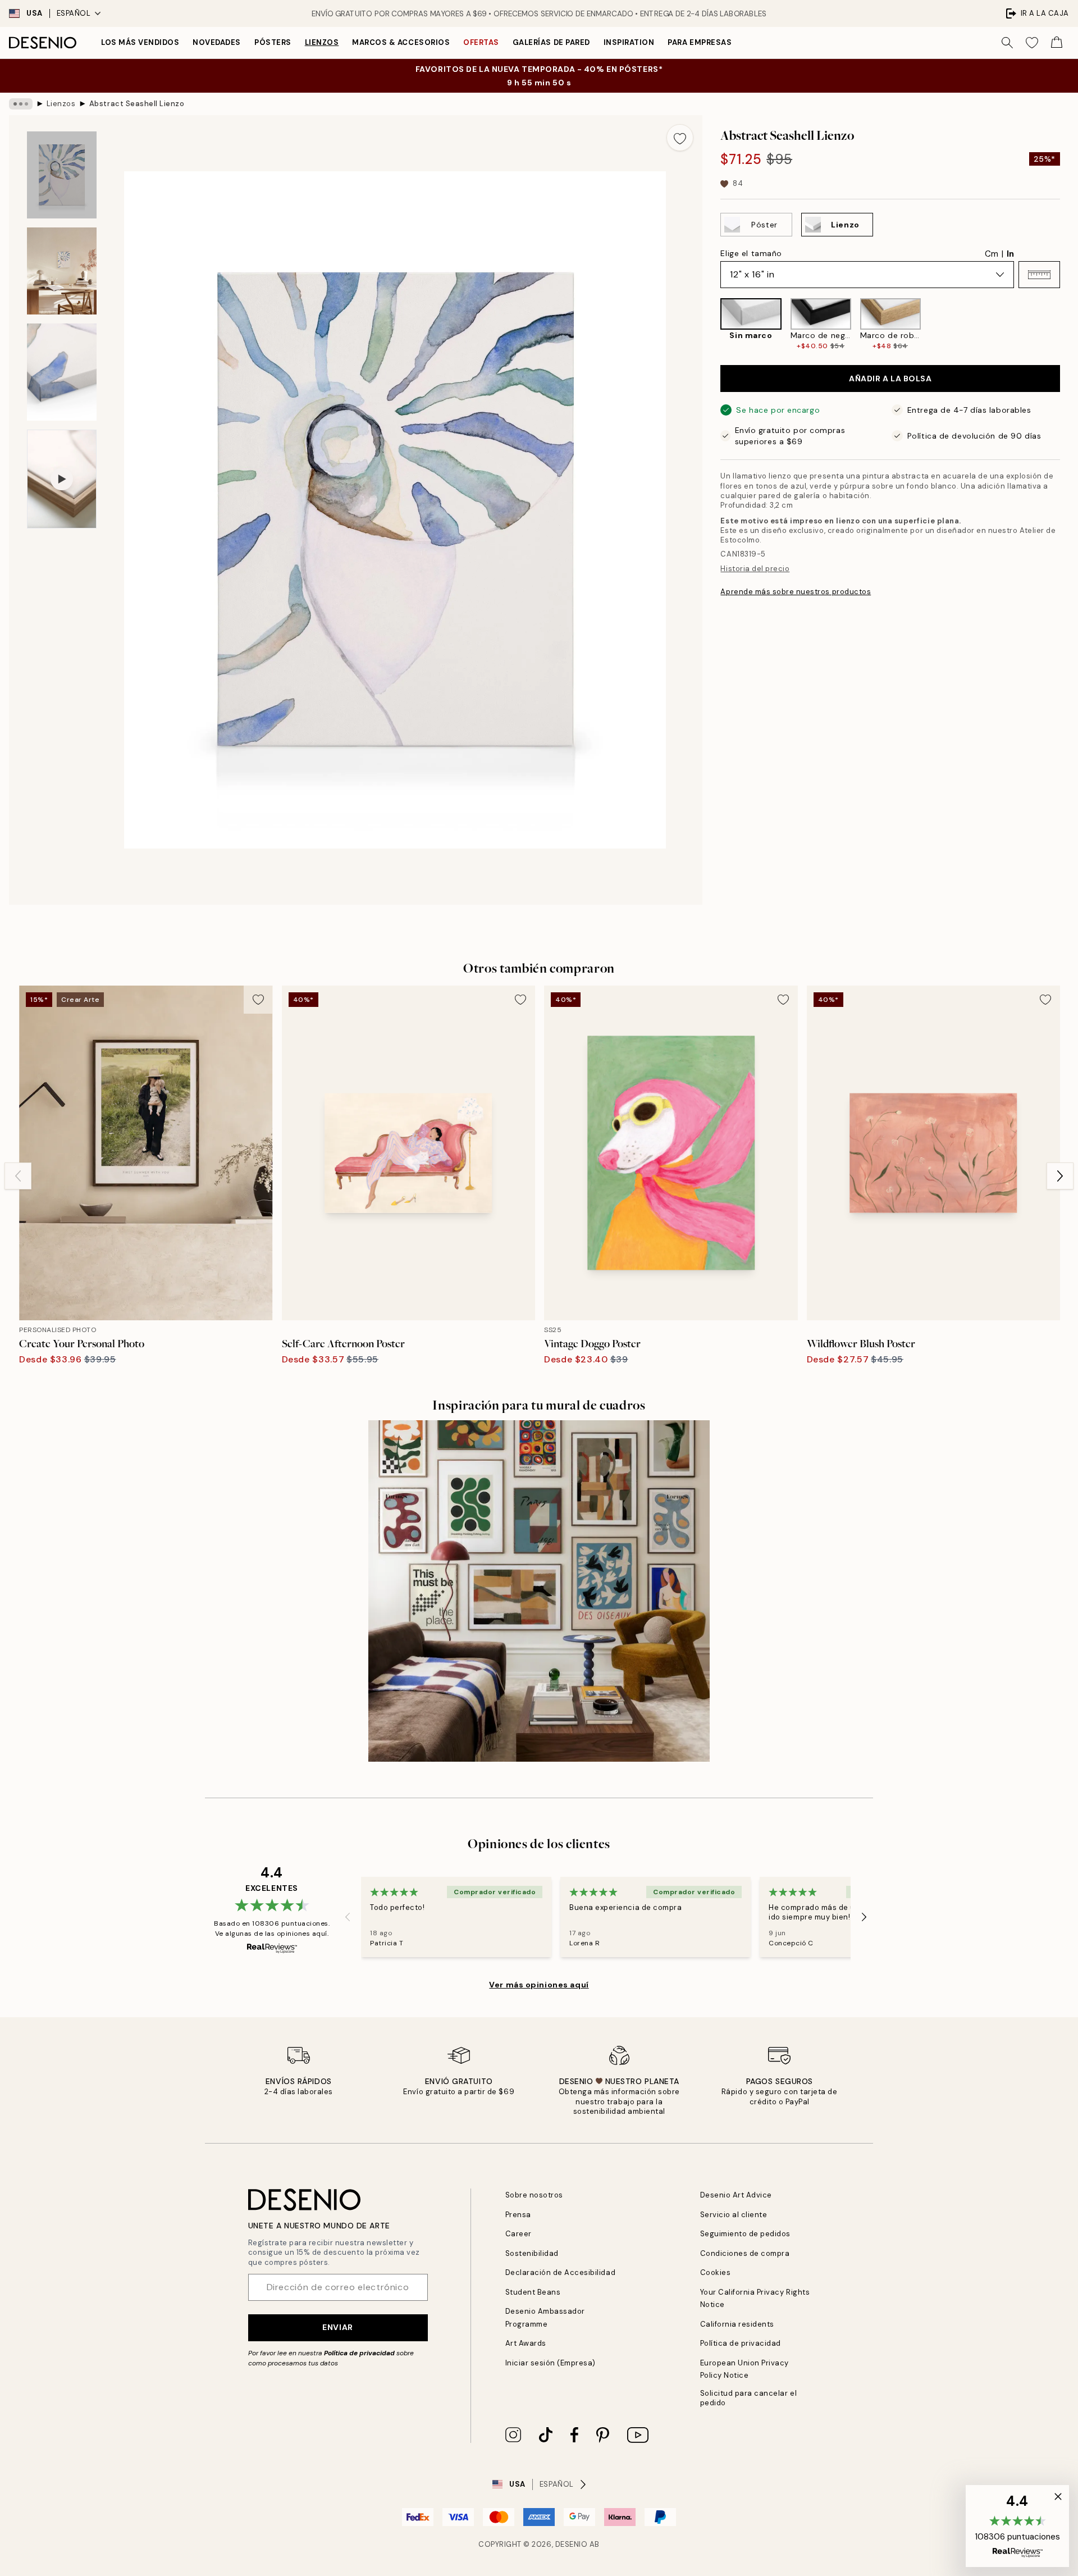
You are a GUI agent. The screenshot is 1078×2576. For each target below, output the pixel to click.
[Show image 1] (62, 175)
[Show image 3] (62, 372)
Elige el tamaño (751, 253)
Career (519, 2234)
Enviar (337, 2327)
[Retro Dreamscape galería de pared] (539, 1591)
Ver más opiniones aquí (539, 1985)
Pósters (273, 42)
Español (74, 13)
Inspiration (629, 42)
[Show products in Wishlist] (1032, 43)
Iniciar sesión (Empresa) (551, 2363)
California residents (737, 2324)
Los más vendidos (140, 42)
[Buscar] (1007, 43)
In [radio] (1010, 254)
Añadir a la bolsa (890, 379)
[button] (1039, 275)
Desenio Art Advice (736, 2195)
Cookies (716, 2272)
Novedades (217, 42)
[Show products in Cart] (1057, 43)
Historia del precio (755, 569)
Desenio (572, 2544)
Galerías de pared (551, 42)
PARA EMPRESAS (700, 42)
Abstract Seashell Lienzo (137, 104)
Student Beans (533, 2292)
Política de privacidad (359, 2353)
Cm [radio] (992, 254)
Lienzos (322, 42)
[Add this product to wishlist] (680, 138)
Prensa (518, 2215)
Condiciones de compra (745, 2253)
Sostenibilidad (532, 2253)
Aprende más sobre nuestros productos (796, 592)
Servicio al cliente (734, 2215)
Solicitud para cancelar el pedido (749, 2398)
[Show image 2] (62, 271)
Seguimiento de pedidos (745, 2234)
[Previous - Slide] (711, 324)
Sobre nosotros (534, 2195)
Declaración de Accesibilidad (561, 2272)
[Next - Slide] (1069, 324)
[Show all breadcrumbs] (21, 104)
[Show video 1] (62, 479)
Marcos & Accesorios (401, 42)
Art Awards (526, 2343)
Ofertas (481, 42)
